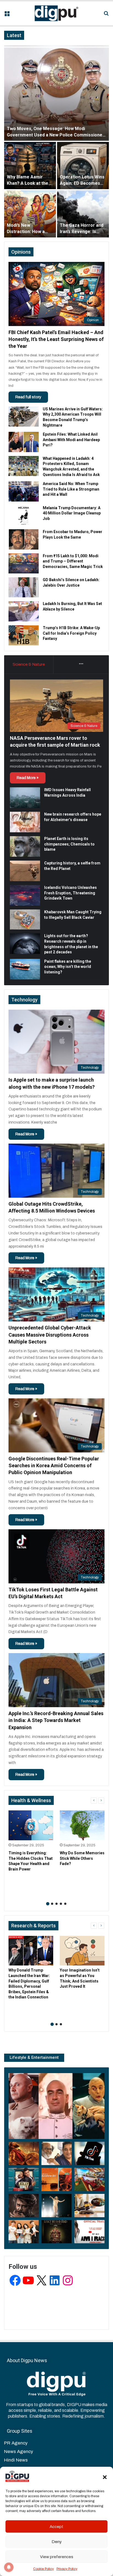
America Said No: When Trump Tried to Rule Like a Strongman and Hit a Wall (71, 489)
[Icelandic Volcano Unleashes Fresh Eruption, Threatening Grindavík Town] (25, 895)
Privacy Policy (67, 2569)
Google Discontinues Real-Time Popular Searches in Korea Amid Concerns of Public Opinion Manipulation (54, 1465)
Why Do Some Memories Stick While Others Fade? (82, 1858)
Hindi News (16, 2460)
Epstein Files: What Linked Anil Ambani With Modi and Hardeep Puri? (71, 440)
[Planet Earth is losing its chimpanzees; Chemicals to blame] (25, 846)
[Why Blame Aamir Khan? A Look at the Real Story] (30, 166)
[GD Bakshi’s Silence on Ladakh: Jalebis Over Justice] (24, 587)
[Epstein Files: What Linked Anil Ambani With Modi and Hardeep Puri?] (24, 442)
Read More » (28, 778)
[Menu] (7, 15)
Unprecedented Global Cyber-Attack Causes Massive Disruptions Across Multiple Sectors (50, 1335)
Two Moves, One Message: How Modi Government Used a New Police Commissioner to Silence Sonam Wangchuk (56, 135)
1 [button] (48, 1904)
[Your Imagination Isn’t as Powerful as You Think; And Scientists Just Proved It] (82, 1951)
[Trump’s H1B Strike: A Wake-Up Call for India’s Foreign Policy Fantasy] (24, 635)
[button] (105, 2477)
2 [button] (52, 1904)
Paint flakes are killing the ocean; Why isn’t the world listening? (68, 967)
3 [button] (56, 1904)
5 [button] (65, 1904)
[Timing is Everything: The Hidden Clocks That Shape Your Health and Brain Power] (31, 1825)
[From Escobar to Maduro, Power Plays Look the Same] (24, 539)
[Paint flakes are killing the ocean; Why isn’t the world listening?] (25, 969)
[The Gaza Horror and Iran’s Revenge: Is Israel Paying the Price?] (83, 214)
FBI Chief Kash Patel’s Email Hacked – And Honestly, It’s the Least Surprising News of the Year (56, 339)
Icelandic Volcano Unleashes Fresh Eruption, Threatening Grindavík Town (70, 893)
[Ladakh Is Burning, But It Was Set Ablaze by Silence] (24, 611)
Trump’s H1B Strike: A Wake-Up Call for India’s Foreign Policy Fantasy (71, 633)
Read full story (28, 397)
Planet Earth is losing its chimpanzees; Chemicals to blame (69, 844)
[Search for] (106, 15)
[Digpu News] (56, 13)
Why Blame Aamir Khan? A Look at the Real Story (28, 183)
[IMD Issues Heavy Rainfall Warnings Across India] (25, 798)
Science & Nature (29, 664)
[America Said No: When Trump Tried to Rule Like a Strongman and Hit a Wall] (24, 491)
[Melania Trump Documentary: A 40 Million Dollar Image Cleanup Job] (24, 515)
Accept (56, 2527)
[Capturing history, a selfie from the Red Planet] (25, 871)
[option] (56, 141)
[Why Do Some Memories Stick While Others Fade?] (82, 1825)
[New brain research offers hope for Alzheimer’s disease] (25, 822)
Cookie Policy (43, 2569)
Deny (57, 2542)
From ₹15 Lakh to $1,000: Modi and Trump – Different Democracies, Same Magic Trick (73, 561)
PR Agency (16, 2443)
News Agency (19, 2452)
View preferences (57, 2557)
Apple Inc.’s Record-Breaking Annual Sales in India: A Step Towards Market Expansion (56, 1720)
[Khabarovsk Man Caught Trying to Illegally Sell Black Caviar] (25, 919)
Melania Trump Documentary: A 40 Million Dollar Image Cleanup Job (72, 513)
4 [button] (61, 1904)
